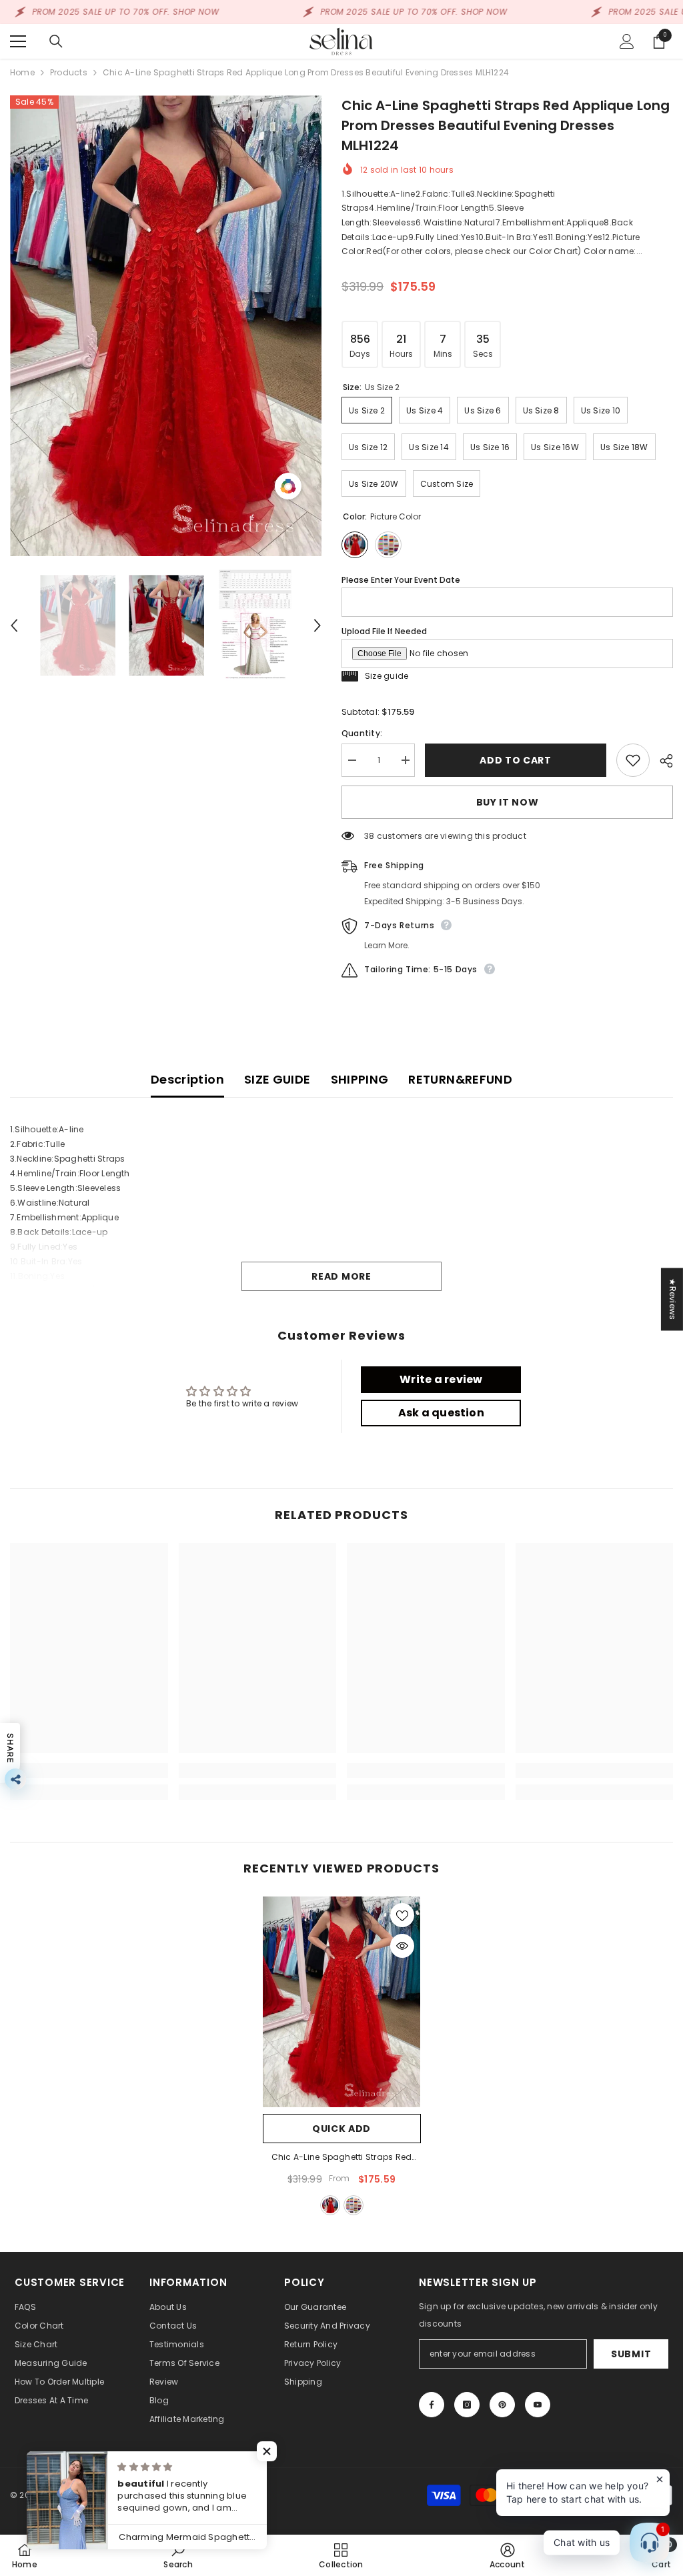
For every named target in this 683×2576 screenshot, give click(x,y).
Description (187, 1079)
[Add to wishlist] (633, 760)
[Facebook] (432, 2405)
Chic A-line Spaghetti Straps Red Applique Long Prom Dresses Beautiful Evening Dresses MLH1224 (342, 2158)
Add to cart (513, 760)
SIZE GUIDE (277, 1079)
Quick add (341, 2129)
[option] (166, 326)
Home (22, 72)
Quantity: (362, 733)
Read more (341, 1276)
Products (69, 72)
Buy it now (508, 802)
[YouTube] (538, 2405)
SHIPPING (360, 1079)
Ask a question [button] (441, 1413)
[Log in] (627, 41)
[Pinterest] (502, 2405)
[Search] (56, 41)
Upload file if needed (384, 631)
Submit (631, 2354)
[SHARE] (661, 761)
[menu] (18, 41)
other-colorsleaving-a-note (354, 2205)
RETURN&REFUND (460, 1079)
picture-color (330, 2205)
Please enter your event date (401, 580)
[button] (14, 625)
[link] (89, 1770)
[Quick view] (402, 1946)
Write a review (441, 1379)
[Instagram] (467, 2405)
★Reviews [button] (673, 1299)
